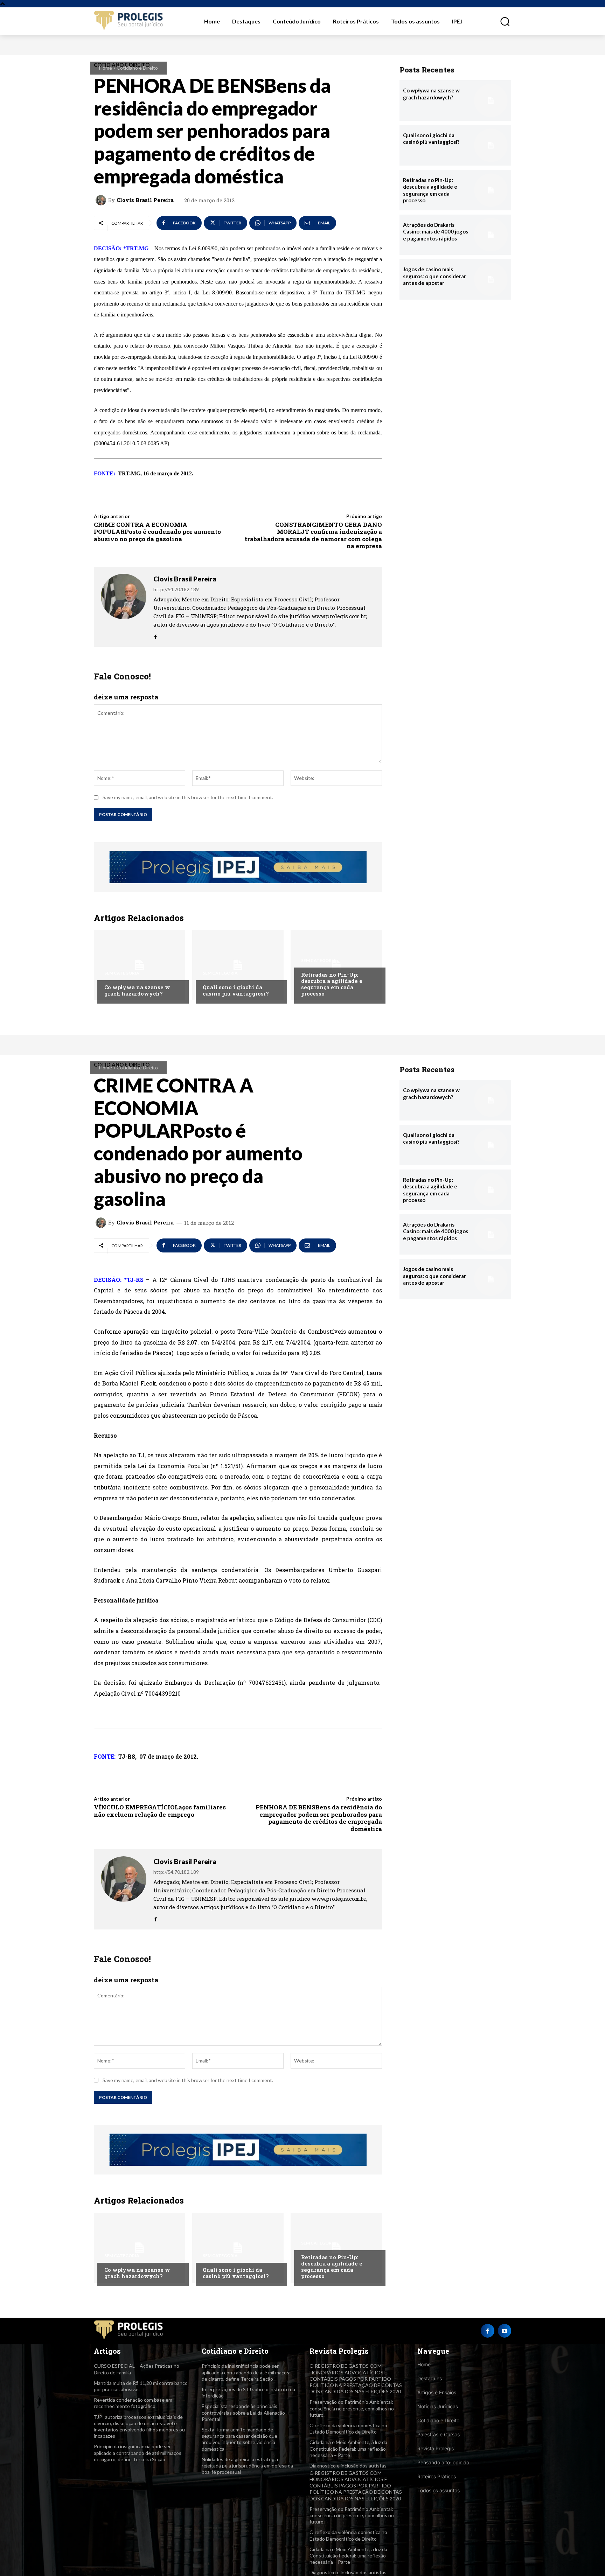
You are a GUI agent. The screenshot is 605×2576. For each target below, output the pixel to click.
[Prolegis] (129, 21)
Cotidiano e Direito (137, 68)
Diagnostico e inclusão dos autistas (348, 2466)
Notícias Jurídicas (438, 2406)
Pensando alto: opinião (443, 2462)
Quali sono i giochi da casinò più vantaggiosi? (236, 990)
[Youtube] (505, 2331)
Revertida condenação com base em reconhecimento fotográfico (133, 2403)
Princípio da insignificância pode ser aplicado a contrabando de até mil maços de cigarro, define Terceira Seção (138, 2453)
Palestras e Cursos (439, 2434)
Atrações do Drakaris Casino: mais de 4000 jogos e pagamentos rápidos (436, 232)
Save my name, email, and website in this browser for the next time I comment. (188, 797)
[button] (501, 21)
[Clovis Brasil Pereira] (102, 200)
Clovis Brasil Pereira (145, 200)
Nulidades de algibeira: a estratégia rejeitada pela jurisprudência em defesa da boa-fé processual (247, 2466)
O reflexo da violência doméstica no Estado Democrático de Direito (348, 2428)
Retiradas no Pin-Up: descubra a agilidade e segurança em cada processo (332, 984)
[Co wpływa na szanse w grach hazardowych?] (140, 965)
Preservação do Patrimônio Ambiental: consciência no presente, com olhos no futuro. (352, 2408)
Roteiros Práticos (437, 2476)
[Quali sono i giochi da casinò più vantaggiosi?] (238, 965)
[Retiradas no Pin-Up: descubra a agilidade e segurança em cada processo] (336, 965)
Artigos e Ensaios (437, 2392)
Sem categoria (122, 973)
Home (106, 68)
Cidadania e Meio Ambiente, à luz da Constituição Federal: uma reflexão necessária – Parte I (348, 2448)
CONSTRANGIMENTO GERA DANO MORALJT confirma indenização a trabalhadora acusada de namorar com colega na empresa (313, 535)
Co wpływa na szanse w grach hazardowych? (137, 990)
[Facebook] (156, 635)
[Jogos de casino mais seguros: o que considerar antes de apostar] (491, 279)
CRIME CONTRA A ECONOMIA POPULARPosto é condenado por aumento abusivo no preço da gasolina (157, 532)
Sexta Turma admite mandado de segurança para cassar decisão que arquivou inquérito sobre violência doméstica (239, 2439)
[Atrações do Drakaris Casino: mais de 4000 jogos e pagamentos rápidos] (491, 235)
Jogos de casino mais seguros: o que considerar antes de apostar (434, 276)
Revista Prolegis (436, 2448)
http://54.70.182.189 (176, 589)
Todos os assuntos (439, 2490)
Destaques (430, 2378)
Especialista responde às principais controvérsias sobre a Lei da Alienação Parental (243, 2412)
